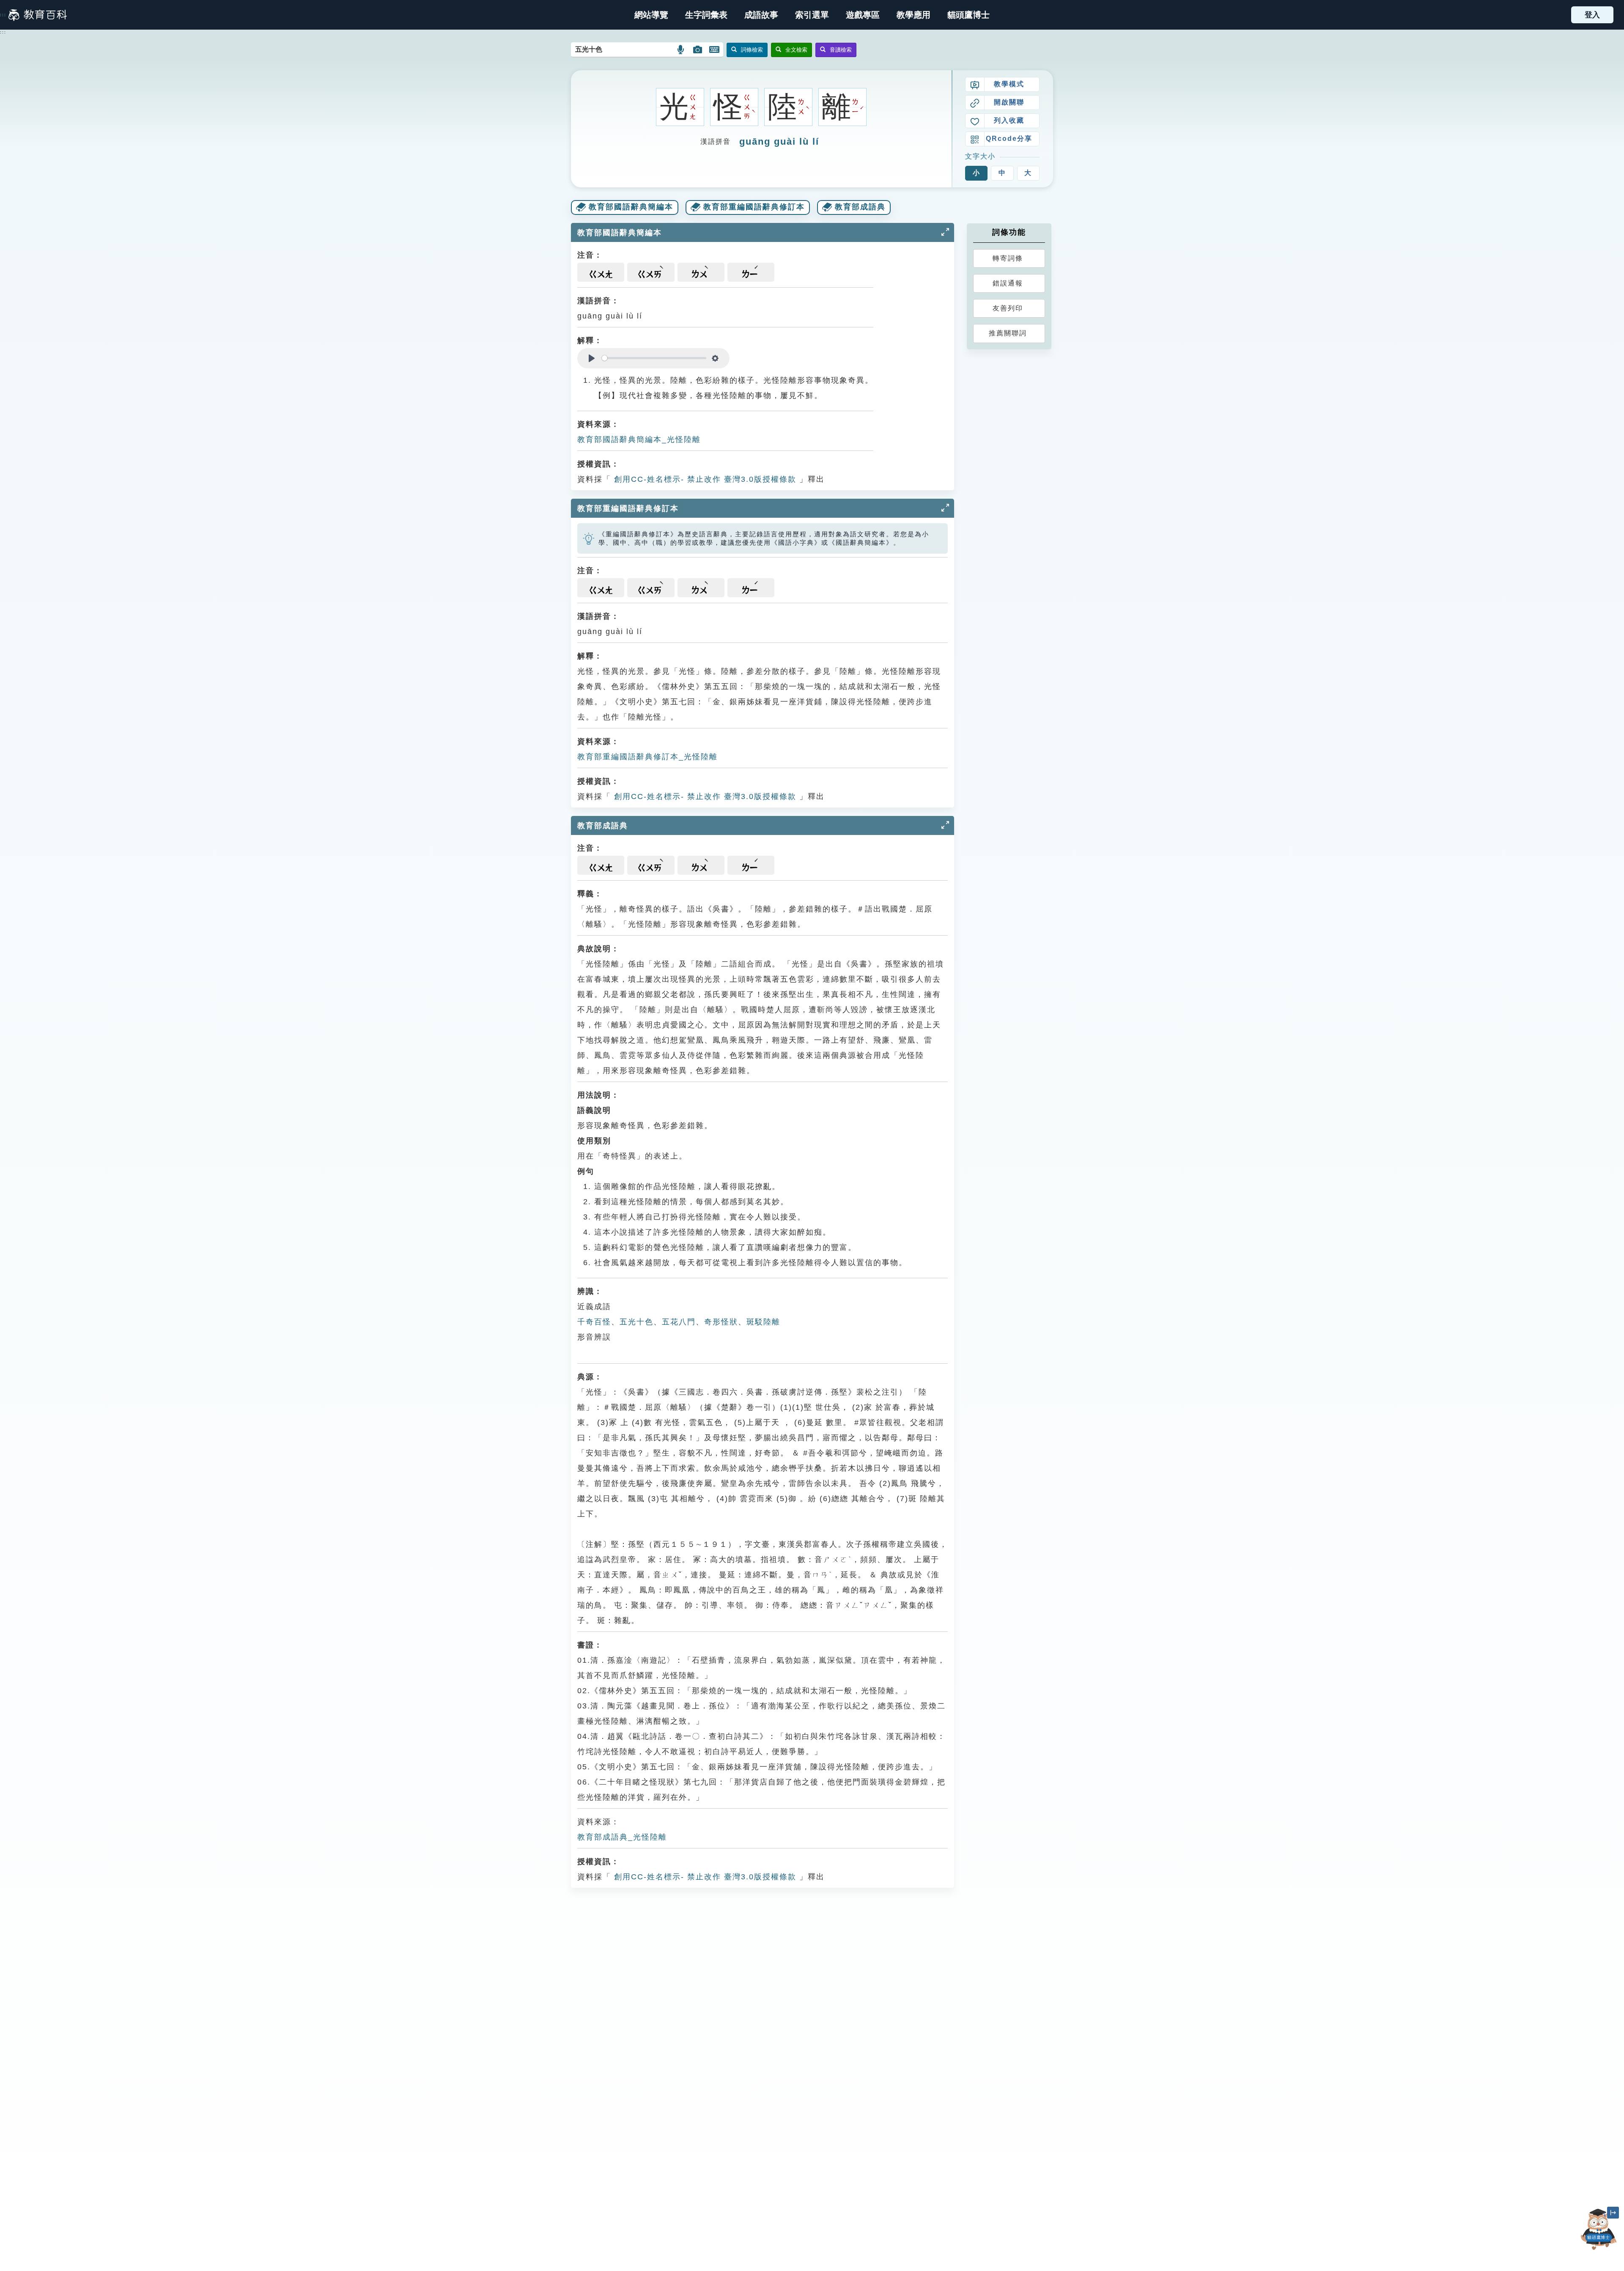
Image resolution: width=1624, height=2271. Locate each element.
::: (3, 15)
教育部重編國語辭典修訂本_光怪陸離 (647, 757)
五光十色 (636, 1322)
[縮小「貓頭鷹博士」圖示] (1613, 2213)
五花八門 (679, 1322)
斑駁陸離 (763, 1322)
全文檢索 (796, 50)
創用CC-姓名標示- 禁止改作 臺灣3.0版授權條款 (704, 479)
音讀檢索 (841, 50)
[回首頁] (38, 15)
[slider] (654, 358)
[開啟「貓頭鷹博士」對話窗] (1599, 2229)
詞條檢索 (752, 50)
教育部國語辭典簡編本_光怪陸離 (639, 439)
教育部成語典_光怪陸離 (622, 1837)
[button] (812, 15)
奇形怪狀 (721, 1322)
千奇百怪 (594, 1322)
